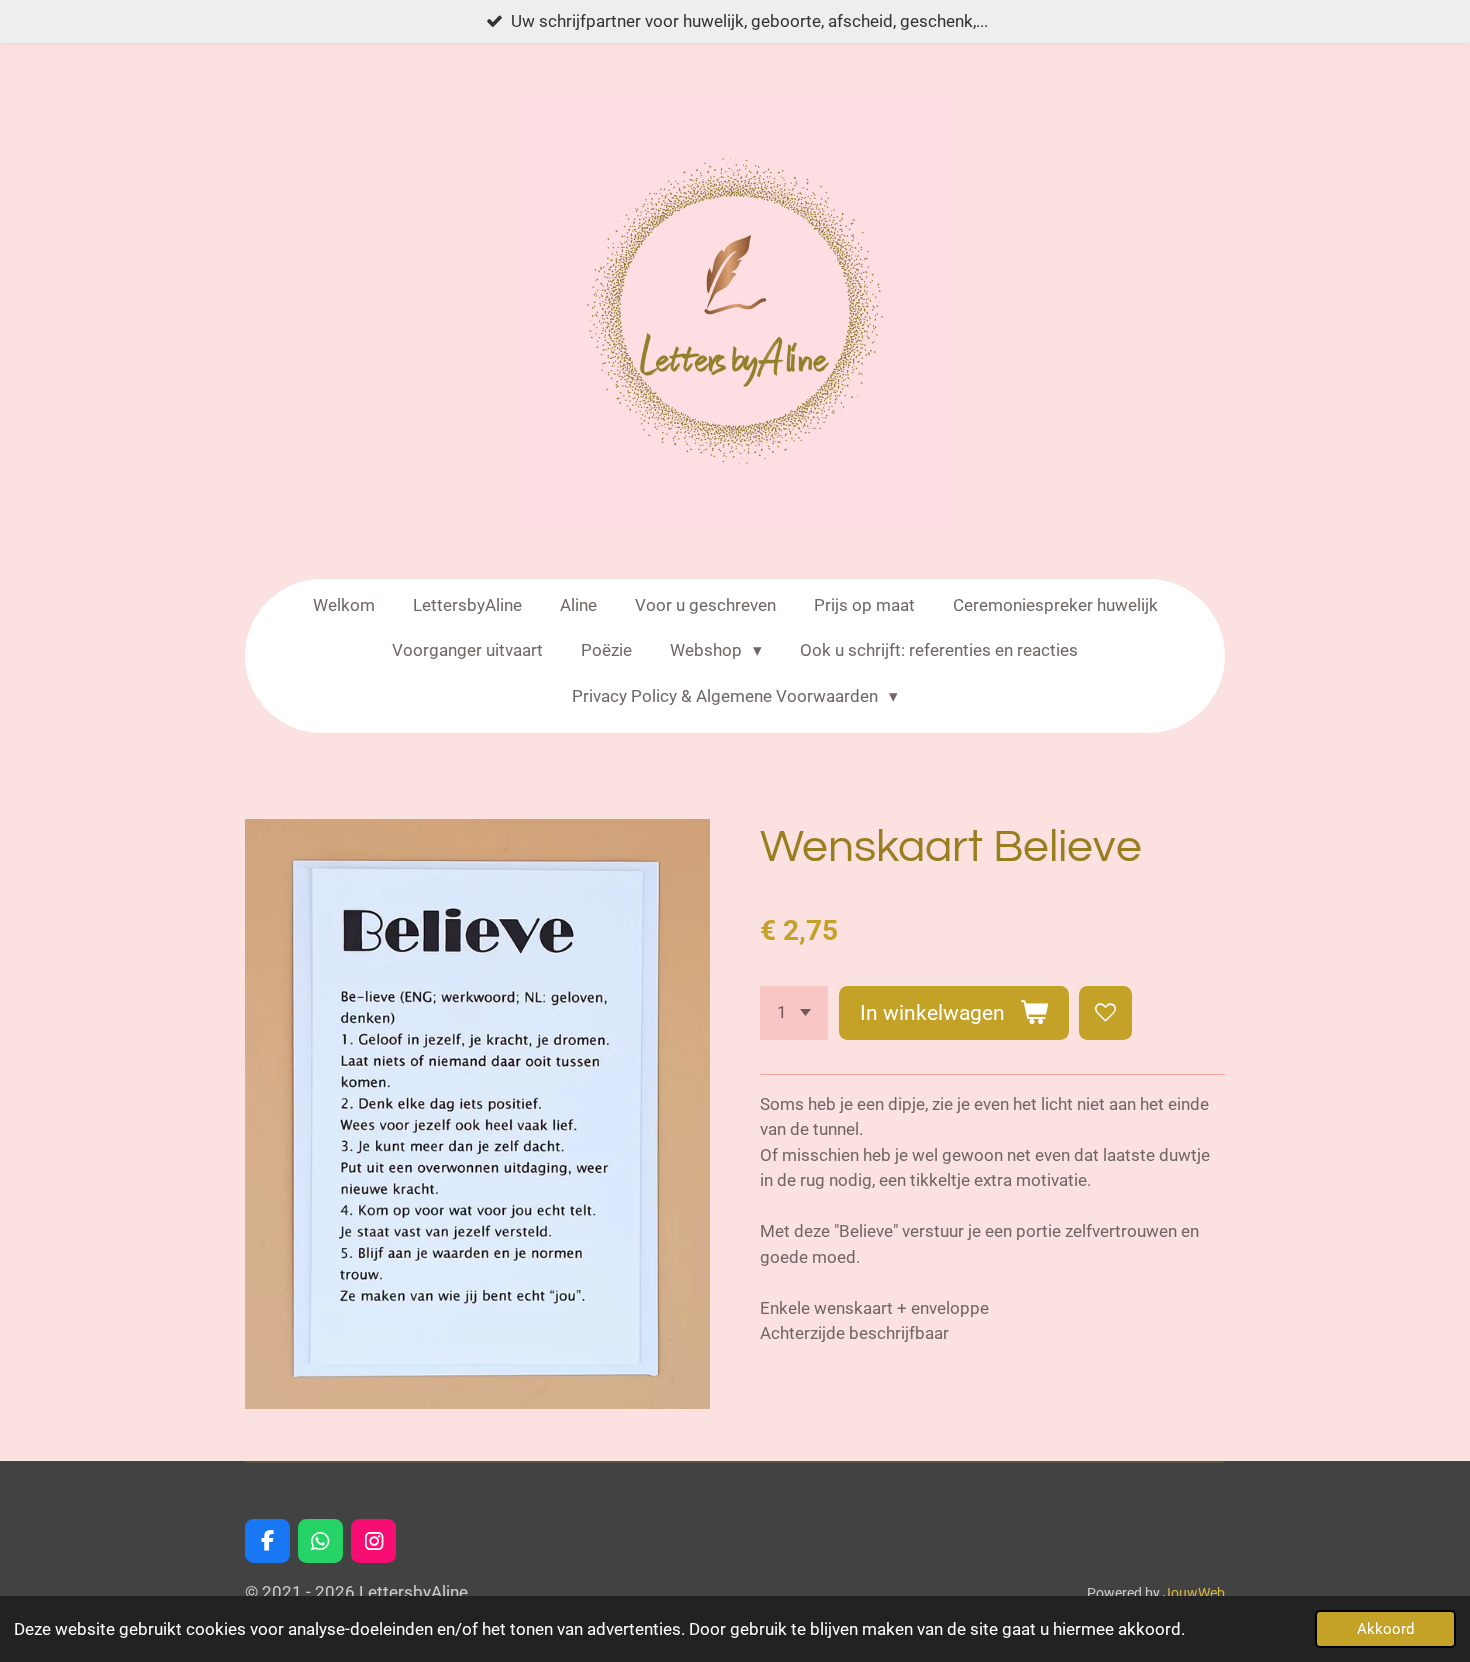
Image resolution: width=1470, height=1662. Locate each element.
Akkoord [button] (1385, 1629)
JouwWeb (1194, 1593)
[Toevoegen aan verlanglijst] (1105, 1012)
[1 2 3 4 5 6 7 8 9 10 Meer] (794, 1012)
